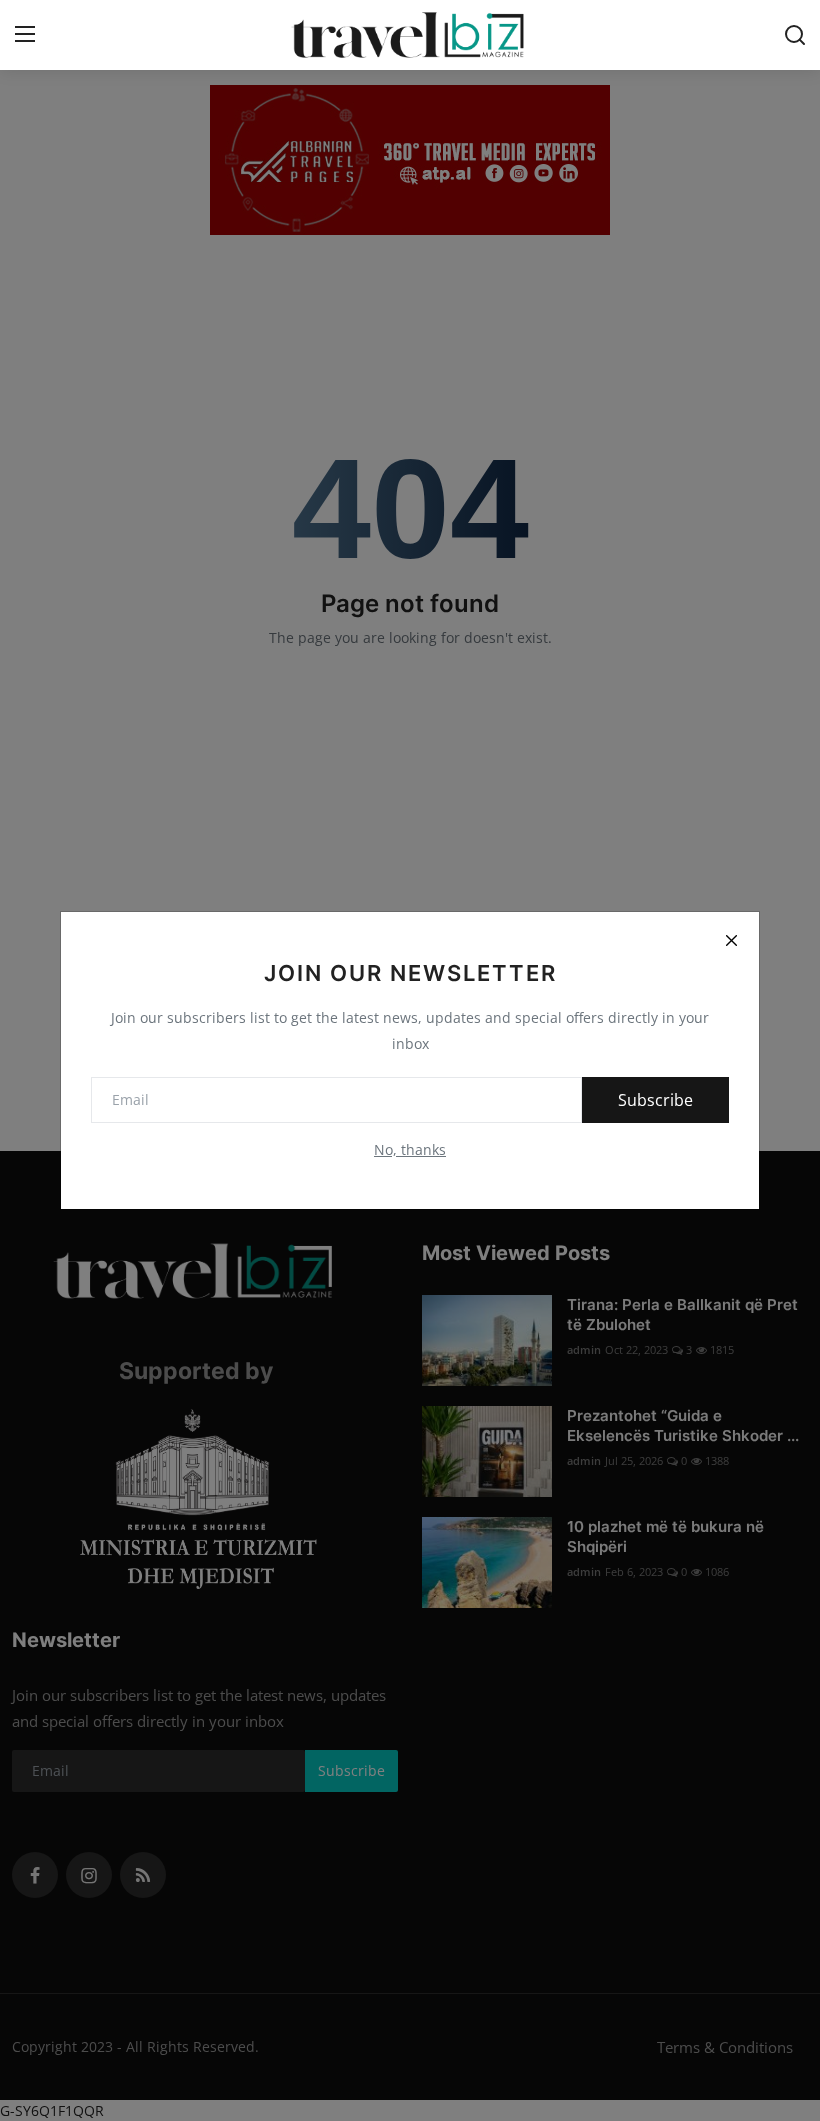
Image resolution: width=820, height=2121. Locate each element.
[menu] (25, 35)
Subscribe (655, 1100)
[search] (795, 35)
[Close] (731, 940)
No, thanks (410, 1149)
